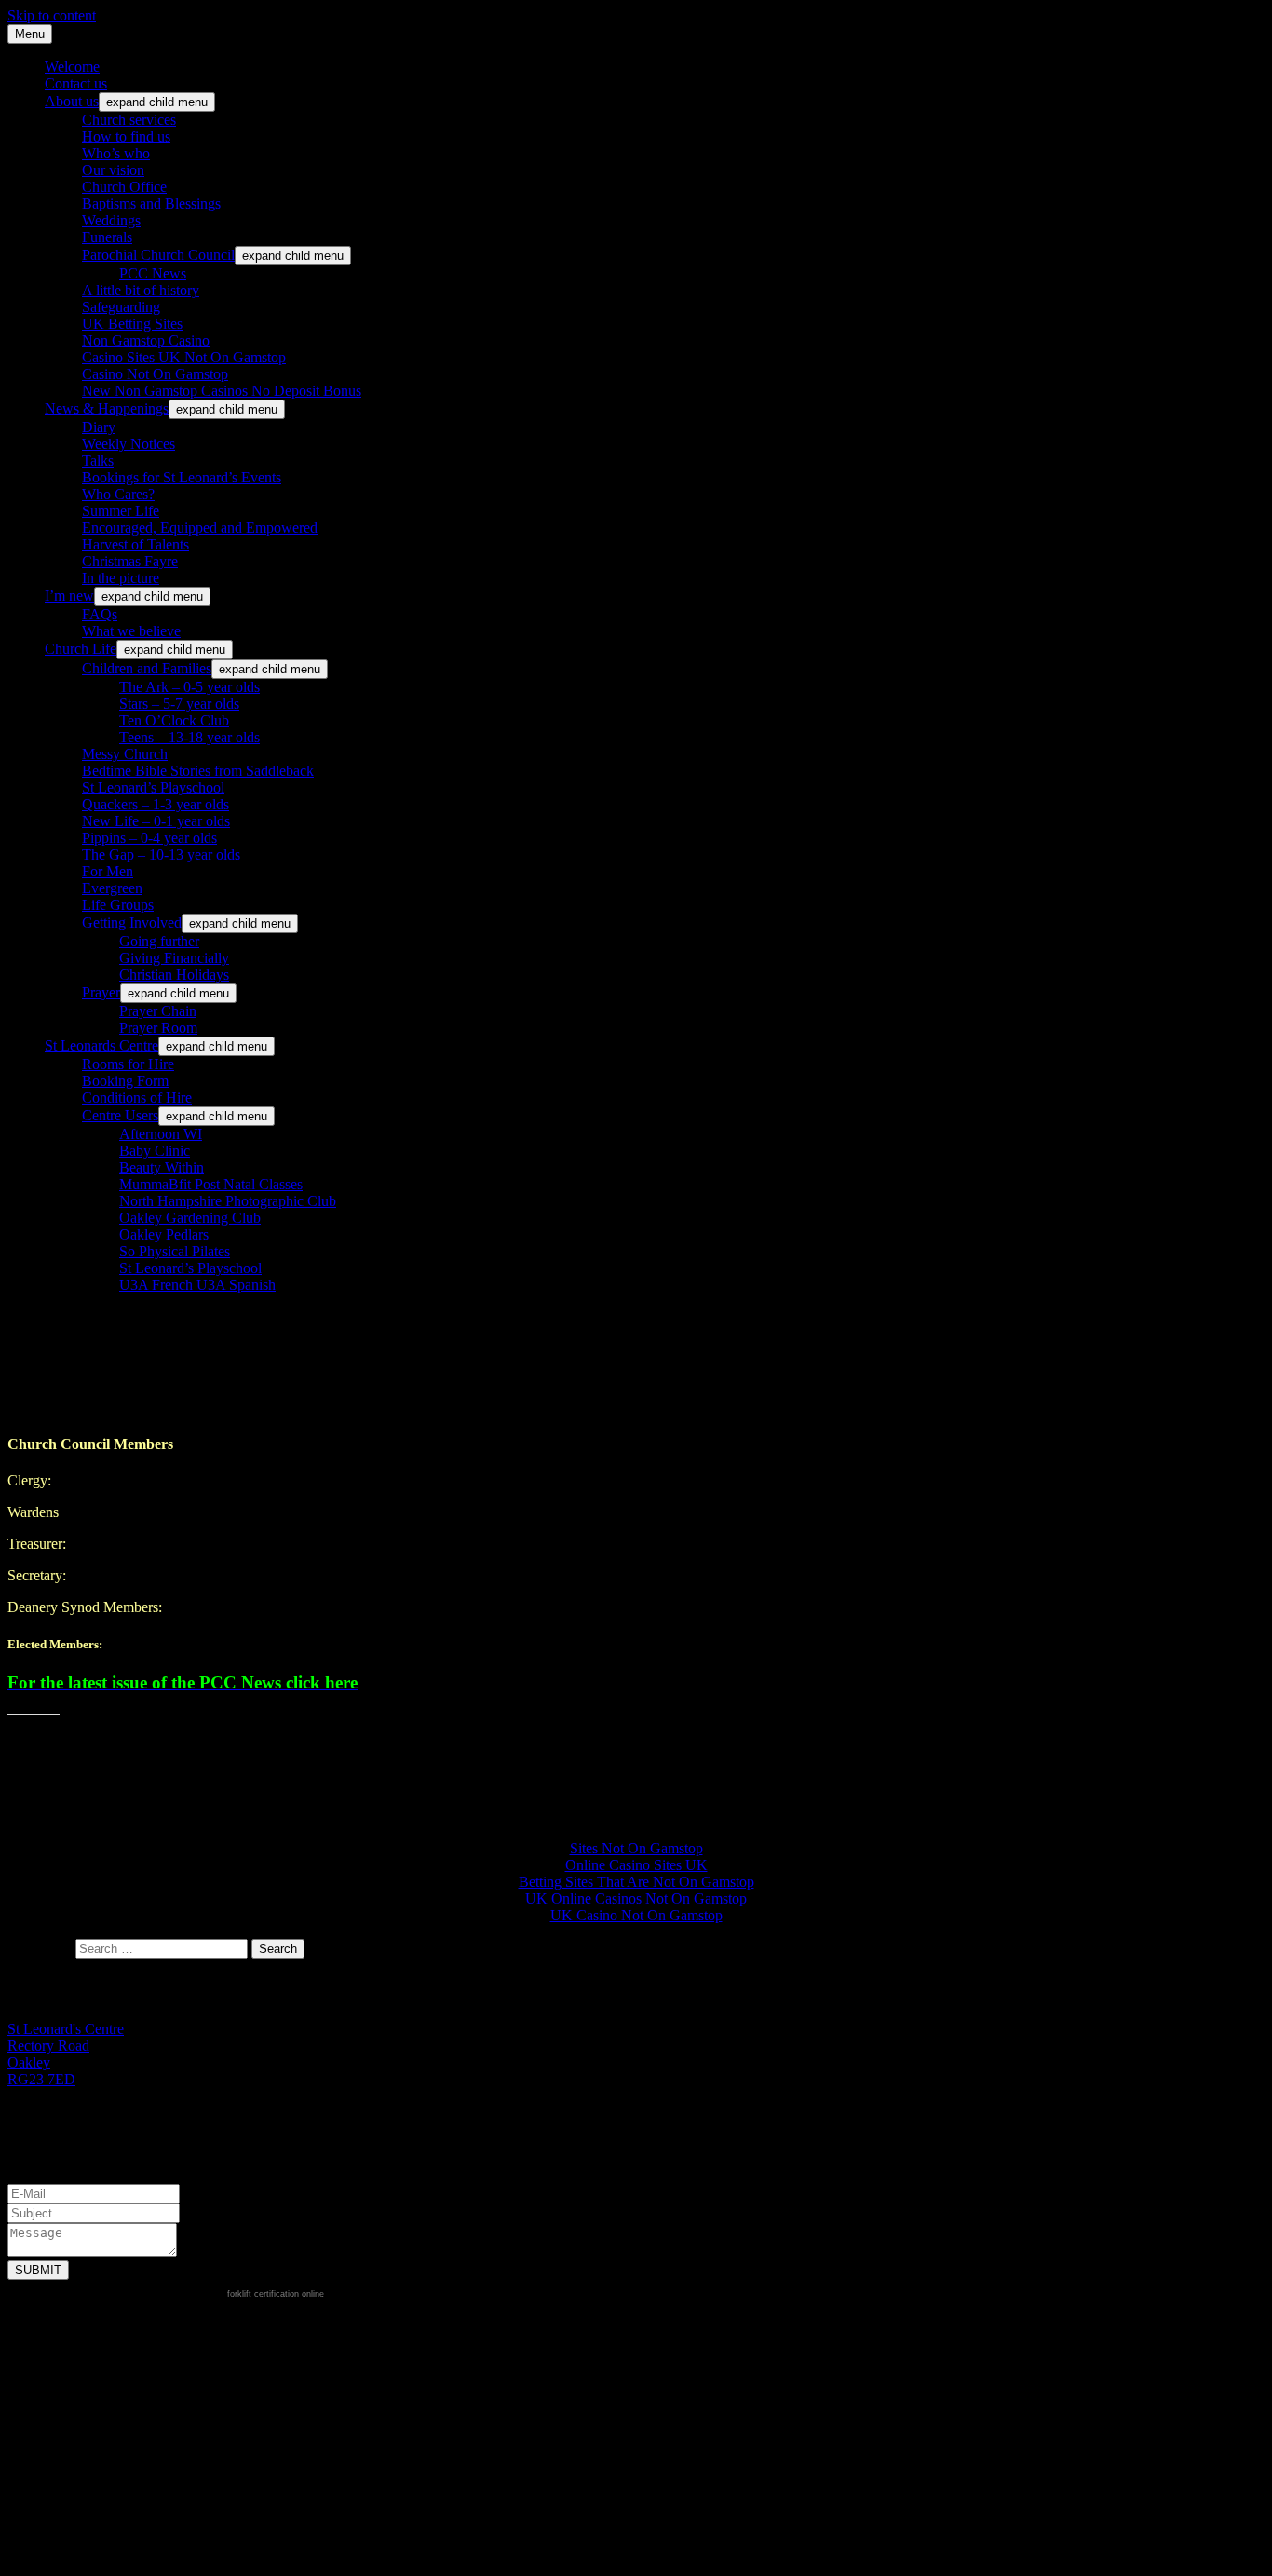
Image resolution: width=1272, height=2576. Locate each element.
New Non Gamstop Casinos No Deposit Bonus (222, 391)
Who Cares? (118, 494)
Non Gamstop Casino (146, 340)
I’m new (69, 596)
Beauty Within (162, 1167)
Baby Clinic (155, 1151)
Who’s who (116, 153)
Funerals (107, 237)
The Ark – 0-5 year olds (189, 687)
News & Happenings (107, 408)
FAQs (100, 614)
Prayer (101, 992)
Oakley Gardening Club (190, 1218)
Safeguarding (121, 307)
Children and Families (147, 668)
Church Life (81, 649)
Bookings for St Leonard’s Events (182, 477)
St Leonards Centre (101, 1045)
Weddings (111, 220)
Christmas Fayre (130, 561)
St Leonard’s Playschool (153, 787)
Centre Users (120, 1115)
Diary (99, 427)
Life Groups (118, 905)
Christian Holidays (174, 975)
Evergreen (112, 888)
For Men (108, 871)
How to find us (126, 136)
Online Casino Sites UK (636, 1865)
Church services (129, 120)
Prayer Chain (158, 1011)
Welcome (72, 67)
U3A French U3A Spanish (197, 1285)
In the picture (121, 578)
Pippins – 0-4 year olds (149, 838)
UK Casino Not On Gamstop (636, 1915)
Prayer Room (158, 1028)
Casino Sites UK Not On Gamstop (184, 357)
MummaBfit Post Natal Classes (211, 1184)
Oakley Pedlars (164, 1234)
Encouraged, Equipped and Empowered (200, 528)
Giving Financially (174, 958)
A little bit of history (141, 290)
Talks (98, 461)
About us (72, 101)
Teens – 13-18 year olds (189, 737)
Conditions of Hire (137, 1098)
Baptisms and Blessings (151, 203)
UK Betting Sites (132, 324)
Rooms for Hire (128, 1064)
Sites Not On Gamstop (636, 1848)
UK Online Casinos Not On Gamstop (636, 1898)
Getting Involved (132, 922)
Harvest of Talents (135, 544)
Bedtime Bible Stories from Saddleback (198, 771)
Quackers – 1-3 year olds (156, 804)
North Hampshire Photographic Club (228, 1201)
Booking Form (125, 1081)
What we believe (131, 631)
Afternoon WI (161, 1134)
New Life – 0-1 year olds (156, 821)
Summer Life (121, 511)
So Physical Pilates (175, 1251)
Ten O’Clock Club (174, 720)
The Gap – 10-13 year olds (161, 854)
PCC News (153, 273)
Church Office (124, 187)
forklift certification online (276, 2294)
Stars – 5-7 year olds (179, 704)
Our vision (113, 170)
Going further (159, 941)
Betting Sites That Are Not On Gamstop (636, 1882)
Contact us (76, 83)
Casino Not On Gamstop (155, 374)
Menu (30, 34)
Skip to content (52, 15)
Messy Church (125, 754)
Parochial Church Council (158, 255)
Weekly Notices (129, 444)
